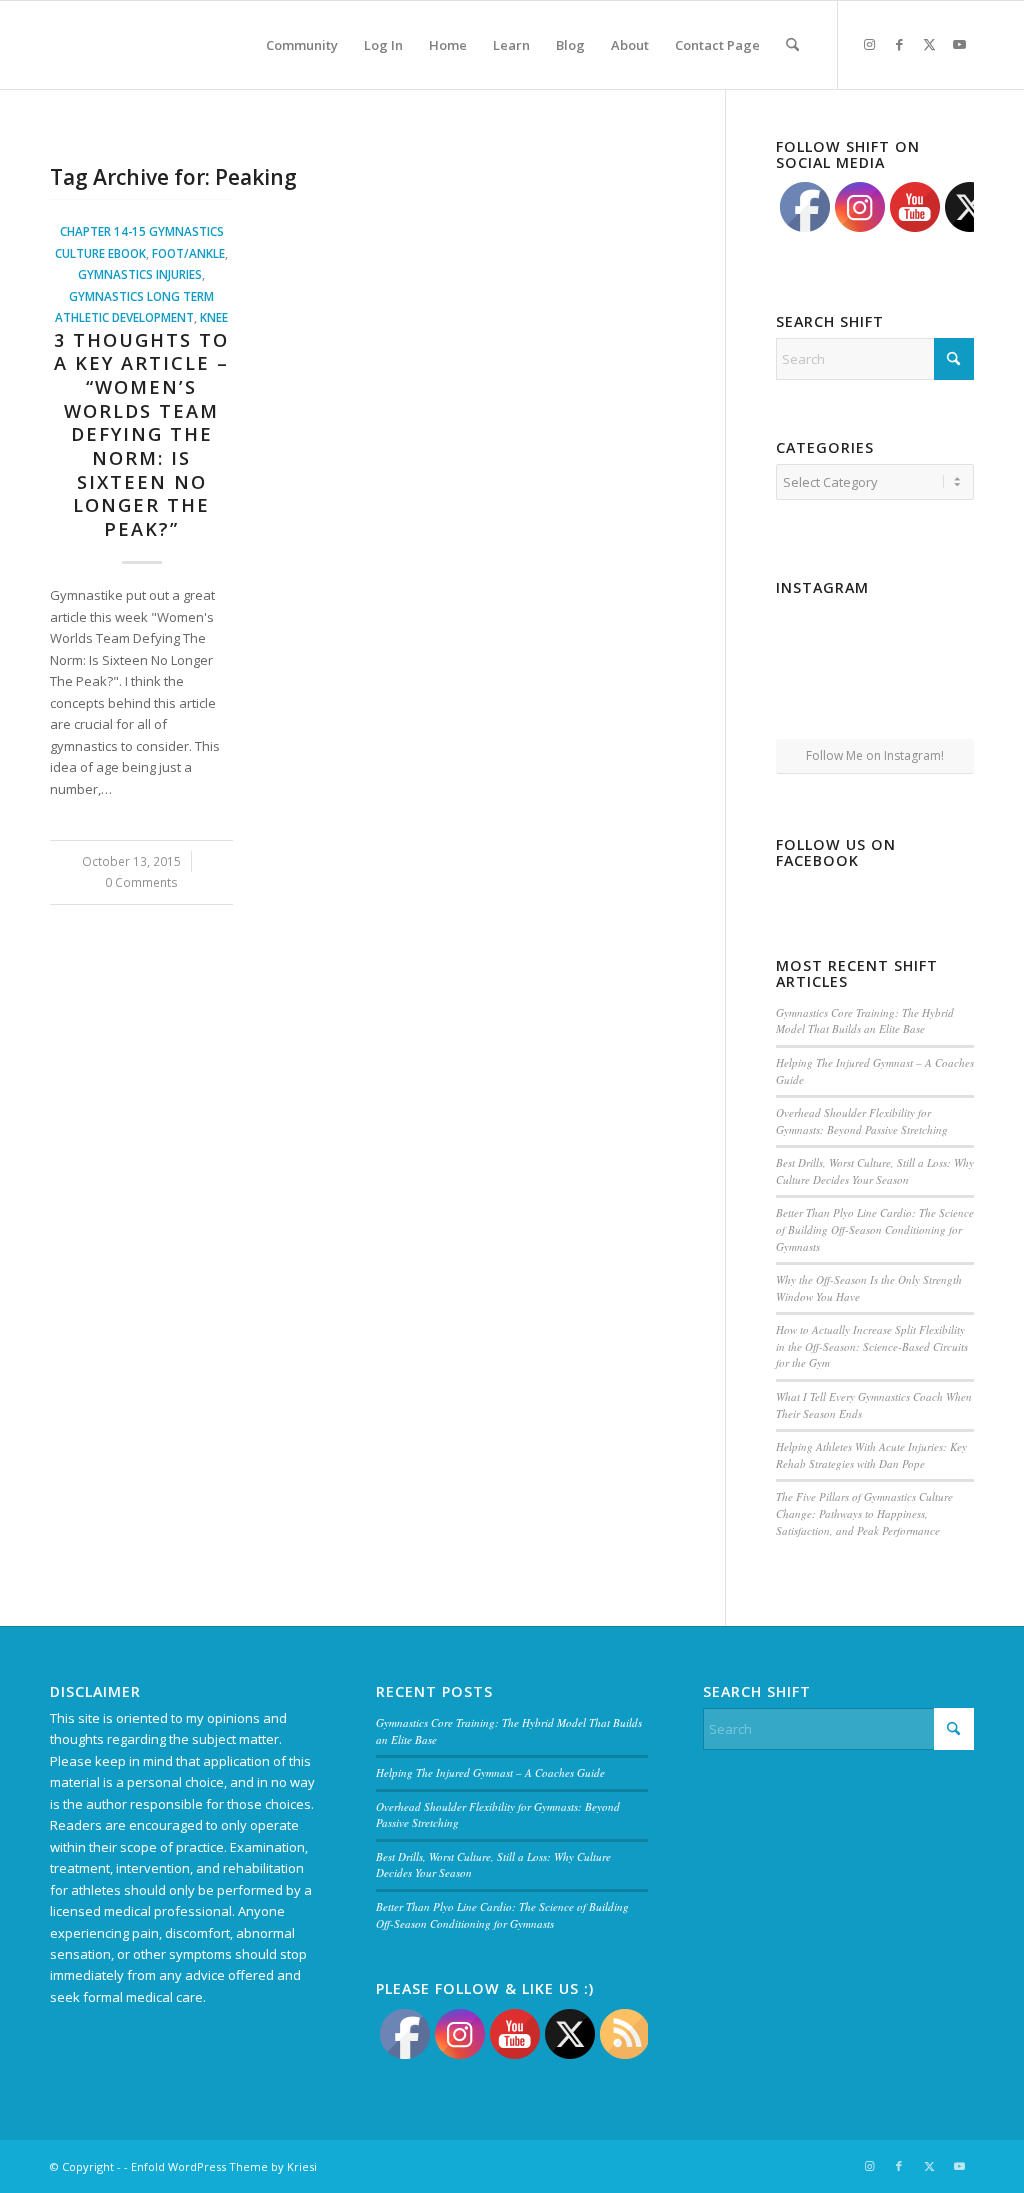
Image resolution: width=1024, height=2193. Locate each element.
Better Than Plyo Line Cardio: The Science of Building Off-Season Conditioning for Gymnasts (875, 1229)
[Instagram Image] (875, 637)
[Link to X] (929, 44)
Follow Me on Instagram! (875, 755)
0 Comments (141, 882)
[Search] (792, 45)
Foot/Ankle (188, 253)
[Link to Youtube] (959, 44)
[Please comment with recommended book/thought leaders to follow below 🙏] (807, 635)
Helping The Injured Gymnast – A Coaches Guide (490, 1772)
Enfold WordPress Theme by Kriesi (224, 2166)
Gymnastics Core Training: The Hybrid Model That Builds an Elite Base (865, 1021)
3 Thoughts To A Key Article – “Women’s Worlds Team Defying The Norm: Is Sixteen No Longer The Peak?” (141, 434)
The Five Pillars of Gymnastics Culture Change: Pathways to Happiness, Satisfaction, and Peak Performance (864, 1513)
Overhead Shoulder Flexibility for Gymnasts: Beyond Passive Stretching (862, 1121)
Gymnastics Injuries (140, 274)
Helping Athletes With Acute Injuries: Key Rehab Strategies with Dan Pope (871, 1455)
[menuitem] (302, 45)
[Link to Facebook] (899, 44)
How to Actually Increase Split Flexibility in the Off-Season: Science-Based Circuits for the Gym (872, 1346)
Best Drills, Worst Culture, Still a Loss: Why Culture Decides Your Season (875, 1171)
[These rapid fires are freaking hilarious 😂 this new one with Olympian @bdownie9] (942, 635)
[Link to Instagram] (869, 44)
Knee (214, 317)
